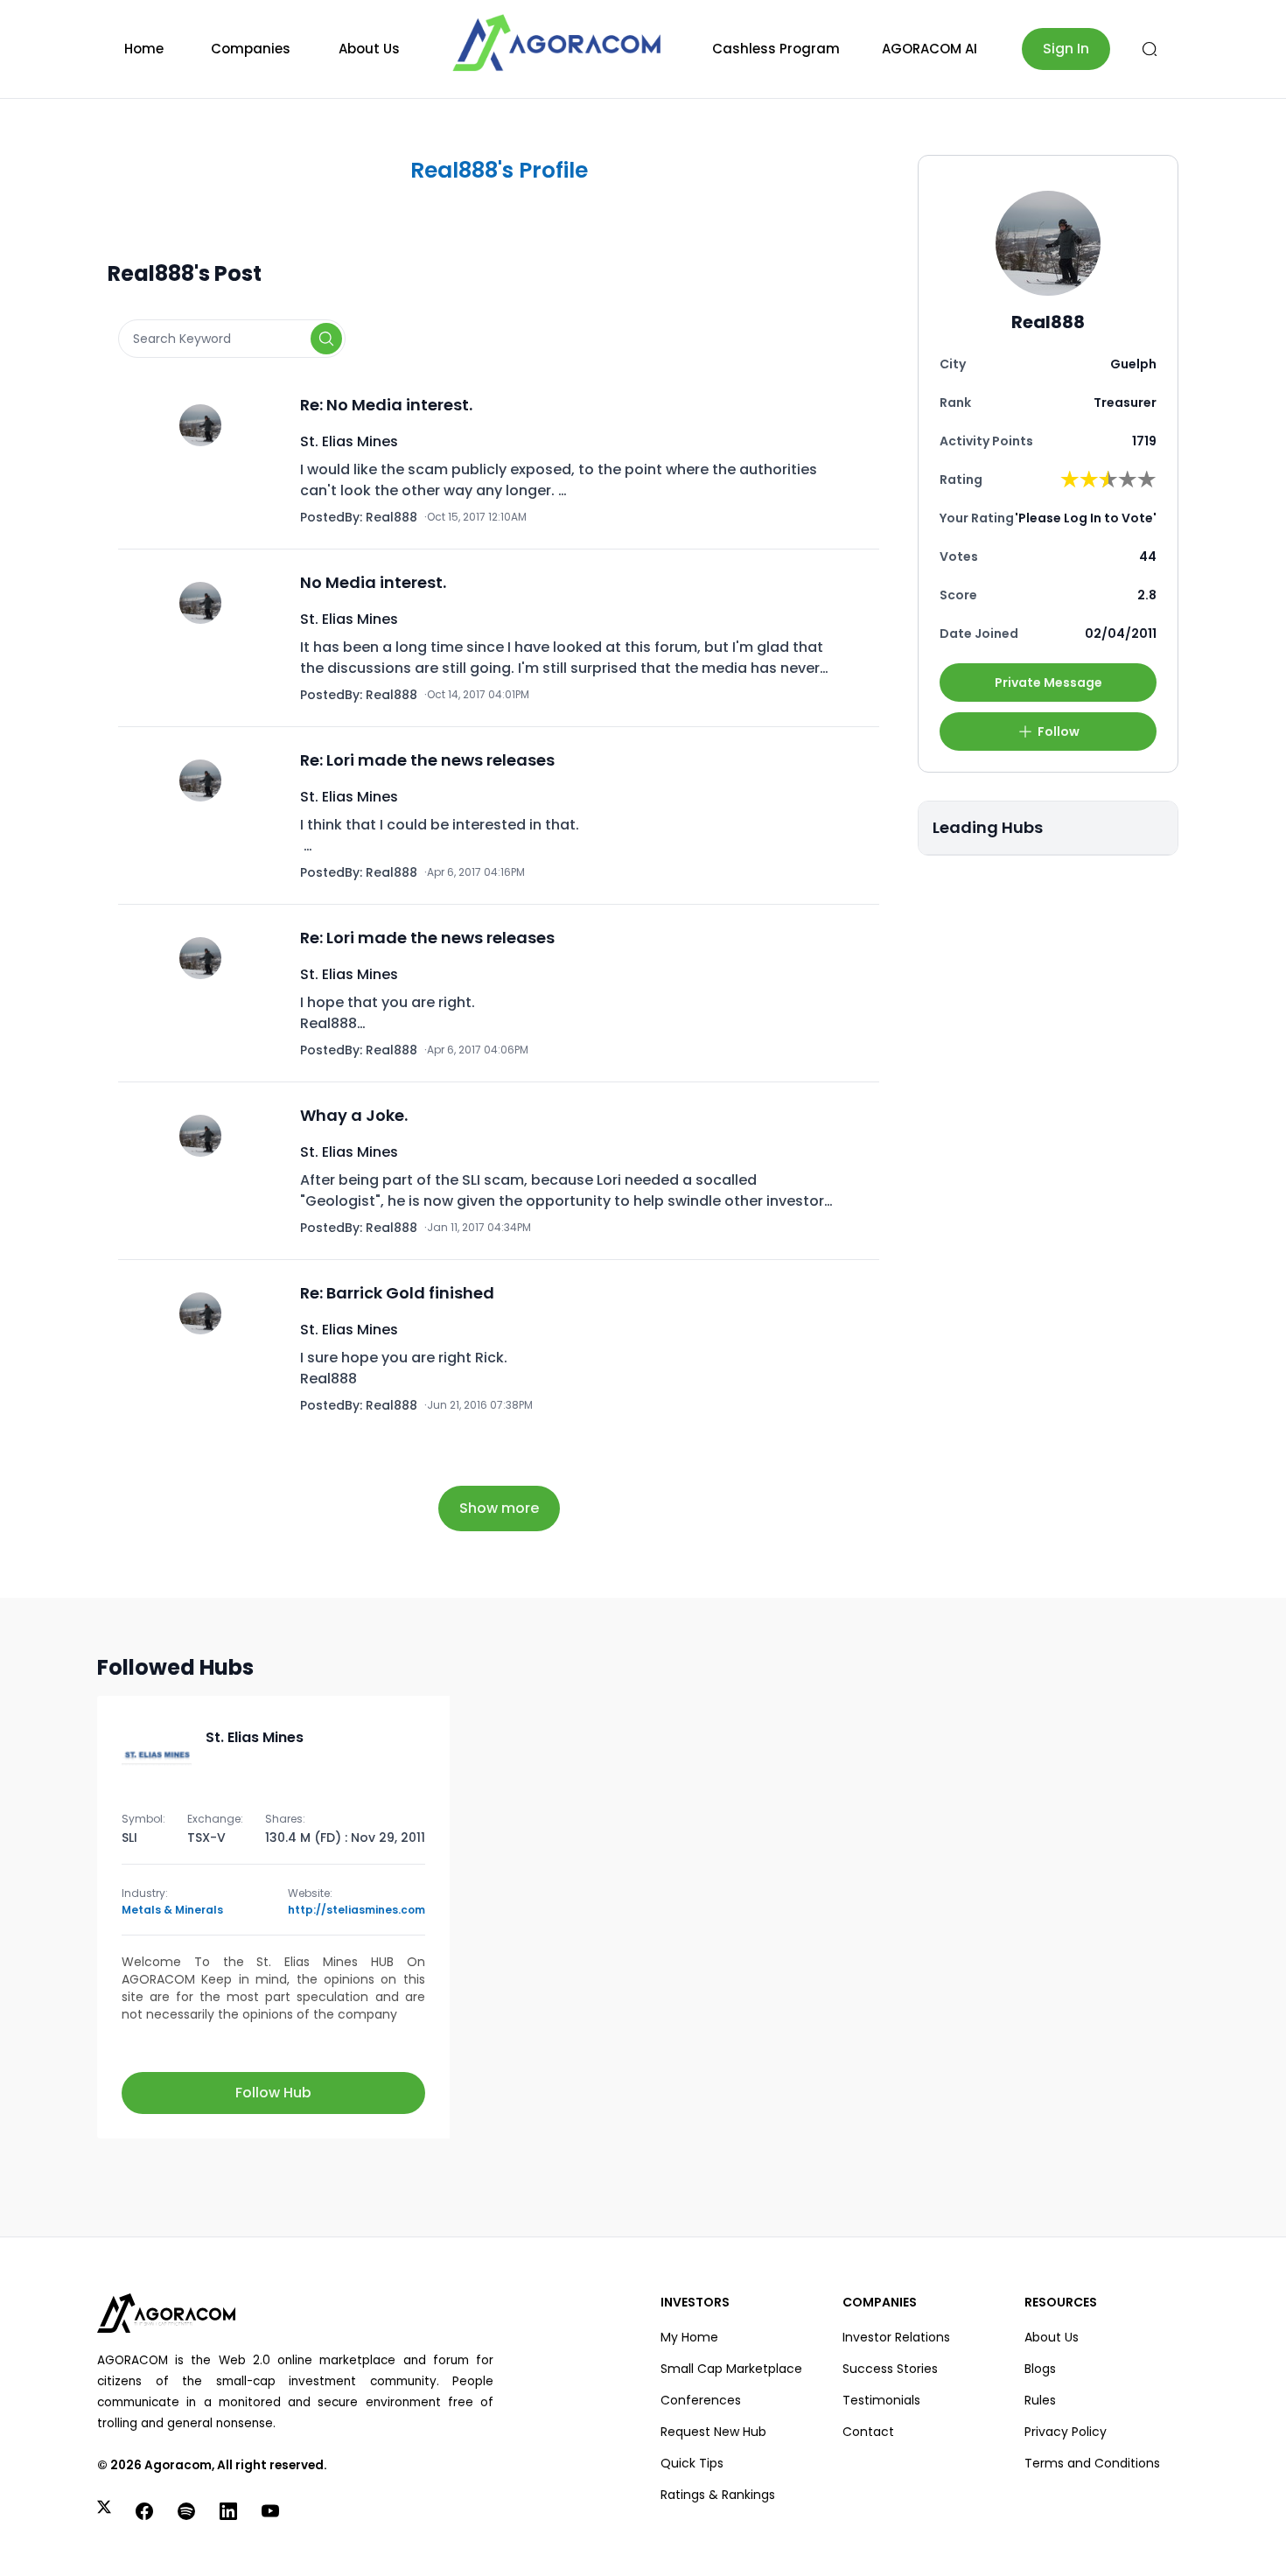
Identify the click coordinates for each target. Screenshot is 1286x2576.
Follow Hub (273, 2093)
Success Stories (890, 2369)
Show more (499, 1508)
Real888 (391, 517)
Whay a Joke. (354, 1115)
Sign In (1066, 49)
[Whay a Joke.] (206, 1171)
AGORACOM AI (930, 49)
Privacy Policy (1066, 2432)
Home (144, 49)
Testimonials (881, 2400)
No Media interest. (373, 582)
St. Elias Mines (349, 441)
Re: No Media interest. (386, 405)
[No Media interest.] (206, 638)
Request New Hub (713, 2432)
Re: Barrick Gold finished (397, 1293)
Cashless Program (776, 49)
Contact (868, 2432)
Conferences (701, 2400)
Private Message (1048, 682)
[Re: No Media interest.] (206, 460)
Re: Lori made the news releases (427, 760)
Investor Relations (896, 2337)
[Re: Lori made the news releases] (206, 815)
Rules (1040, 2400)
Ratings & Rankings (718, 2495)
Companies (251, 49)
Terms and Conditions (1092, 2463)
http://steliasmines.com (356, 1910)
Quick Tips (692, 2463)
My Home (689, 2337)
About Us (369, 49)
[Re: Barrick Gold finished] (206, 1348)
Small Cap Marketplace (731, 2369)
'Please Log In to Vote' (1086, 518)
